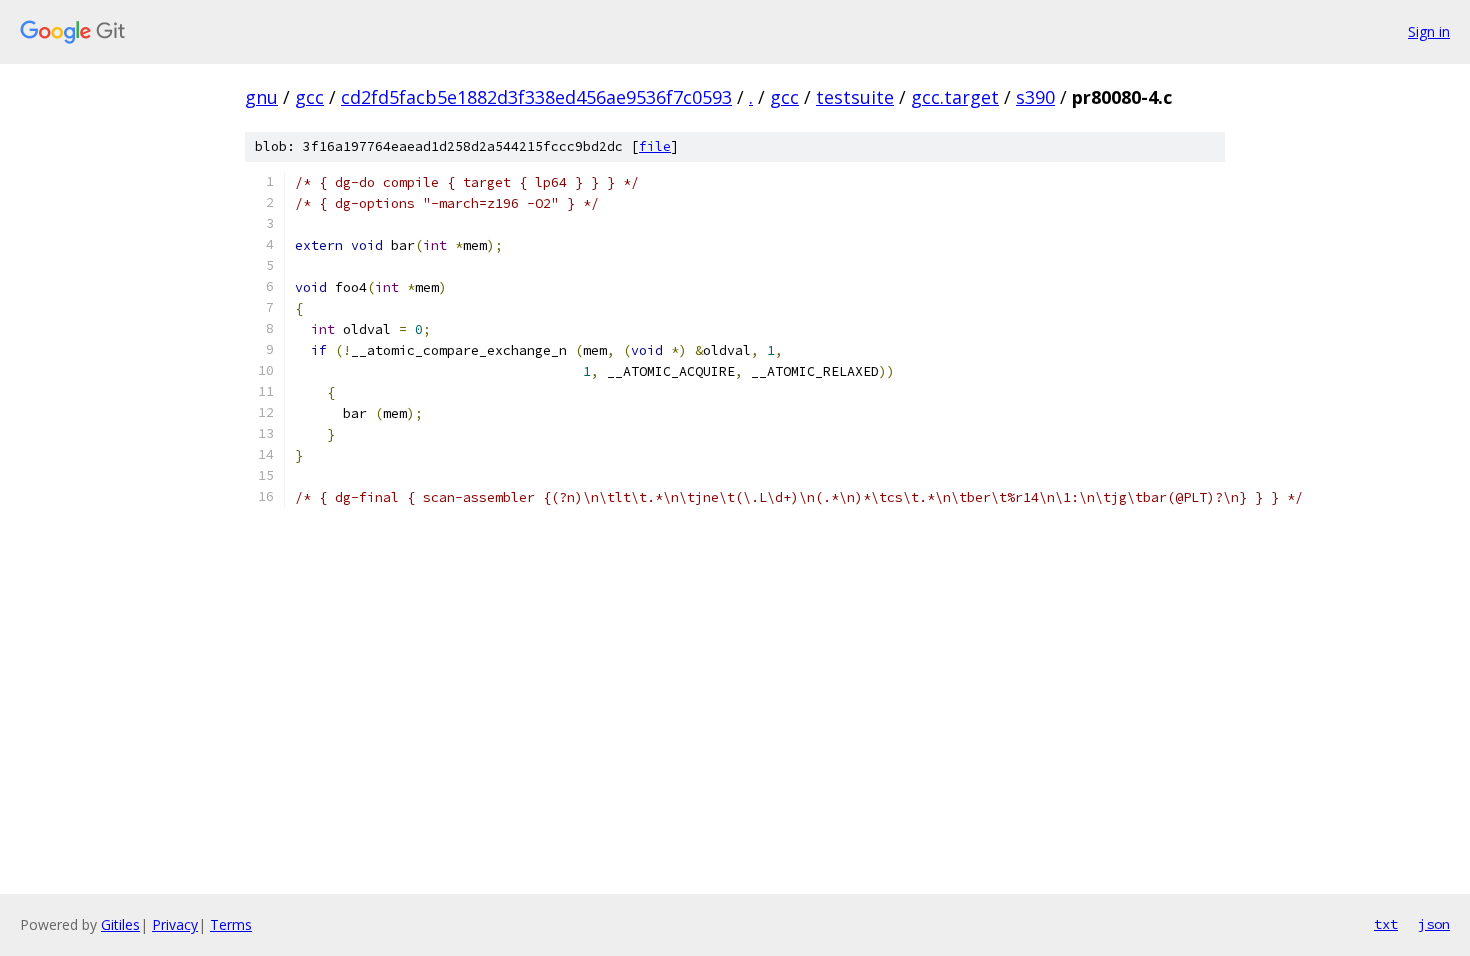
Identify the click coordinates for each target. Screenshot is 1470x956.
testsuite (855, 97)
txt (1386, 924)
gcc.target (955, 97)
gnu (261, 97)
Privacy (175, 924)
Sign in (1429, 31)
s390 (1035, 97)
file (655, 146)
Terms (231, 924)
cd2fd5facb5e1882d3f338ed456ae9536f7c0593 (536, 97)
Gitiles (120, 924)
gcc (309, 97)
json (1434, 924)
